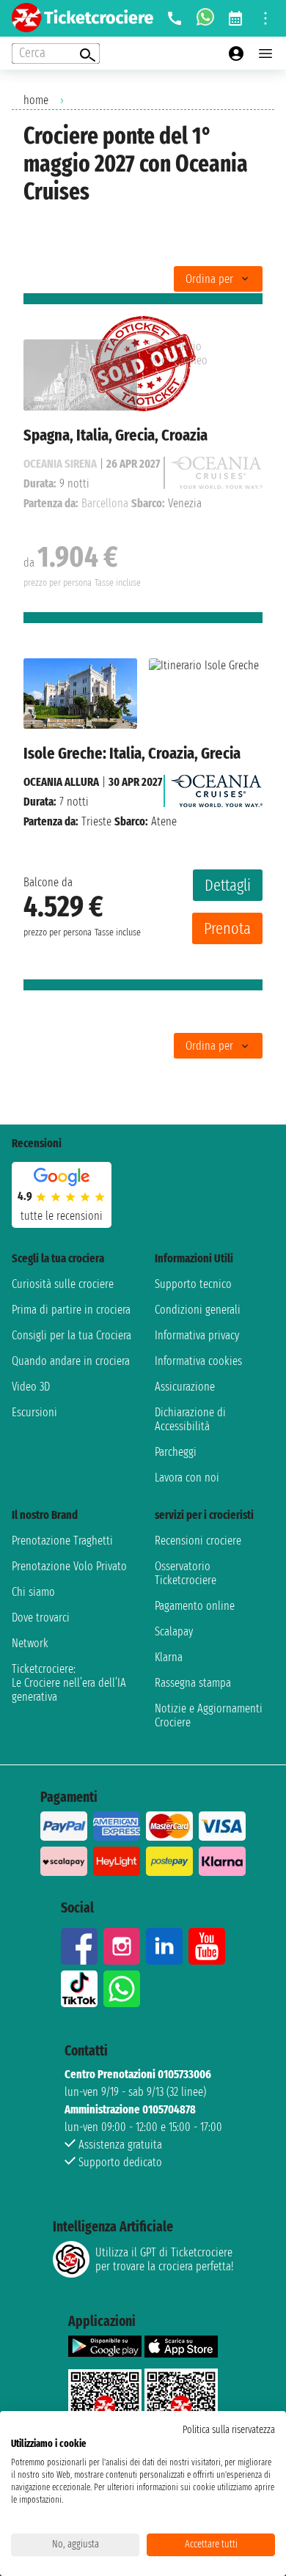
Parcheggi (176, 1452)
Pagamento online (195, 1606)
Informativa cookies (198, 1361)
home (36, 100)
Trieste (96, 821)
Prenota (227, 928)
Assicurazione (185, 1387)
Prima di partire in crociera (71, 1310)
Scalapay (174, 1631)
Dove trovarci (41, 1618)
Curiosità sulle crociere (63, 1284)
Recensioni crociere (198, 1541)
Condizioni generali (198, 1310)
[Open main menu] (265, 54)
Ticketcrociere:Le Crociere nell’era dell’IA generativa (69, 1683)
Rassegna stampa (193, 1683)
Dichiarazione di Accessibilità (190, 1419)
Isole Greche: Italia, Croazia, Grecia (132, 753)
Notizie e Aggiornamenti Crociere (209, 1715)
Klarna (169, 1657)
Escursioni (34, 1412)
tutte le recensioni (62, 1216)
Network (30, 1643)
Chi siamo (33, 1592)
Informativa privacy (197, 1335)
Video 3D (31, 1387)
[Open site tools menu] (265, 18)
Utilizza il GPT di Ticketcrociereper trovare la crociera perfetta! (164, 2259)
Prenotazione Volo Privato (69, 1566)
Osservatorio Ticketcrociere (186, 1573)
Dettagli (228, 885)
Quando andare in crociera (71, 1361)
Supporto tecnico (193, 1284)
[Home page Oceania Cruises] (217, 787)
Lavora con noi (187, 1477)
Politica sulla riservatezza (229, 2430)
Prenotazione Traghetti (62, 1541)
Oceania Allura (61, 782)
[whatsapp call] (205, 18)
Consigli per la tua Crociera (71, 1335)
